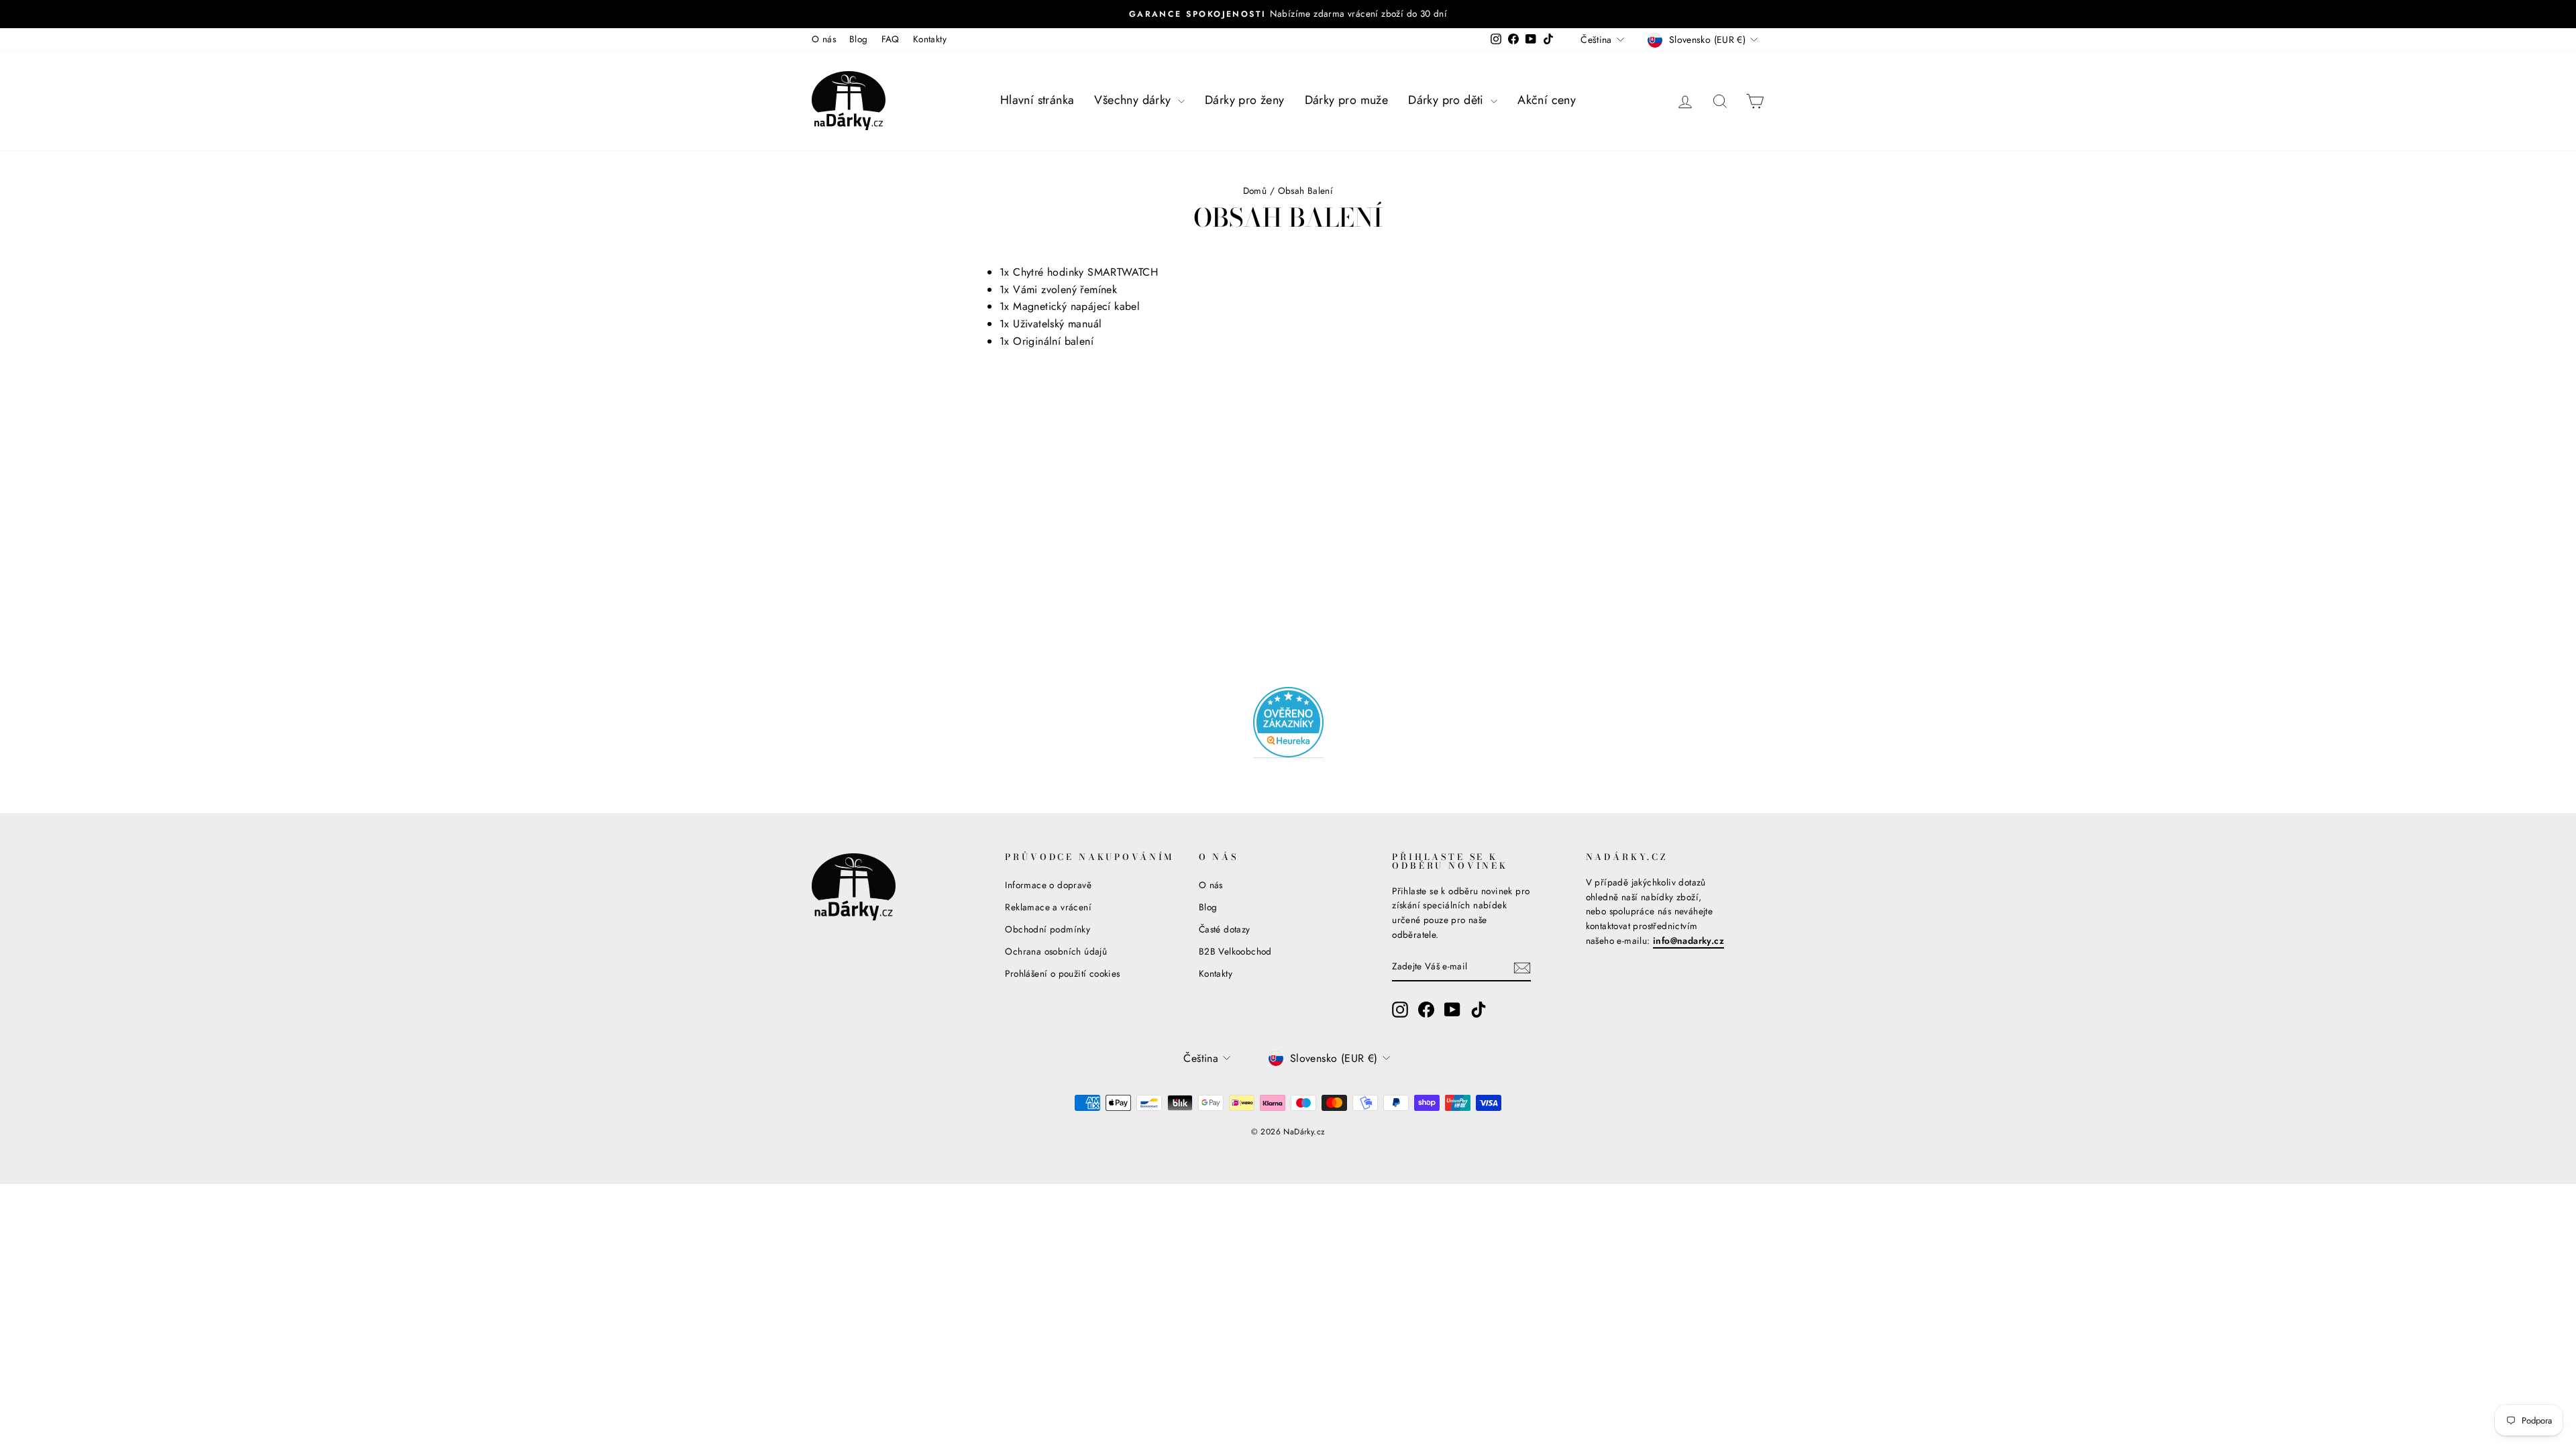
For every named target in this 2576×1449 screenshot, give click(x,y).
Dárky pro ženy (1245, 100)
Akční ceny (1547, 100)
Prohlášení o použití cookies (1062, 973)
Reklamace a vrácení (1048, 907)
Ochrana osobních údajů (1056, 951)
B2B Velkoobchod (1235, 951)
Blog (859, 39)
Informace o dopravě (1048, 885)
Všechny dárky (1134, 100)
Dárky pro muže (1347, 100)
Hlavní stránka (1037, 100)
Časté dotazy (1225, 929)
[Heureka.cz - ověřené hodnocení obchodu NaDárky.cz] (1288, 722)
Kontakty (930, 39)
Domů (1255, 191)
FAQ (891, 39)
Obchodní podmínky (1048, 929)
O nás (824, 39)
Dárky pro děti (1448, 100)
